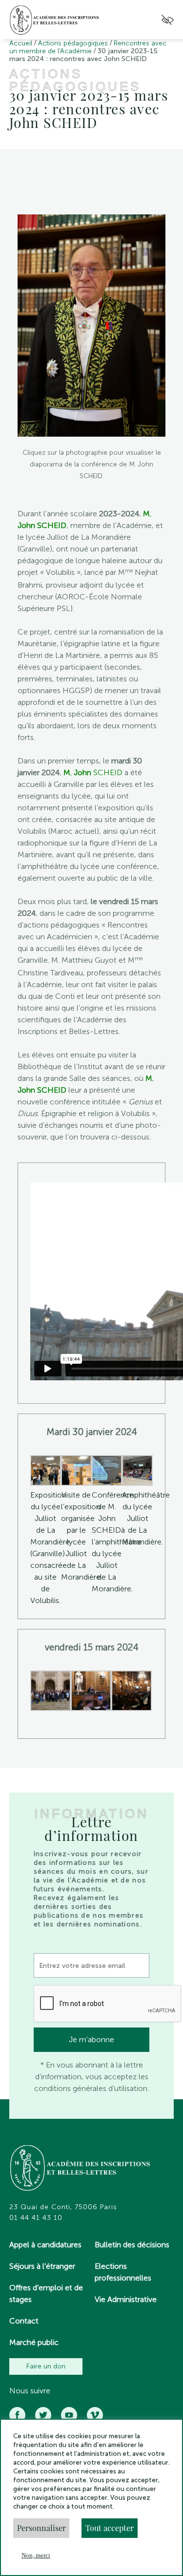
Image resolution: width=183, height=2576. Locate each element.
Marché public (34, 2342)
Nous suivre (30, 2391)
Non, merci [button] (36, 2555)
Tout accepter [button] (110, 2528)
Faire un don (46, 2366)
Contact (24, 2321)
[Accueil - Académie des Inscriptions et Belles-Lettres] (81, 2169)
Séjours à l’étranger (42, 2266)
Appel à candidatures (45, 2245)
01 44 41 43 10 (36, 2218)
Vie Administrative (126, 2299)
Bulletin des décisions (132, 2245)
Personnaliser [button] (41, 2528)
